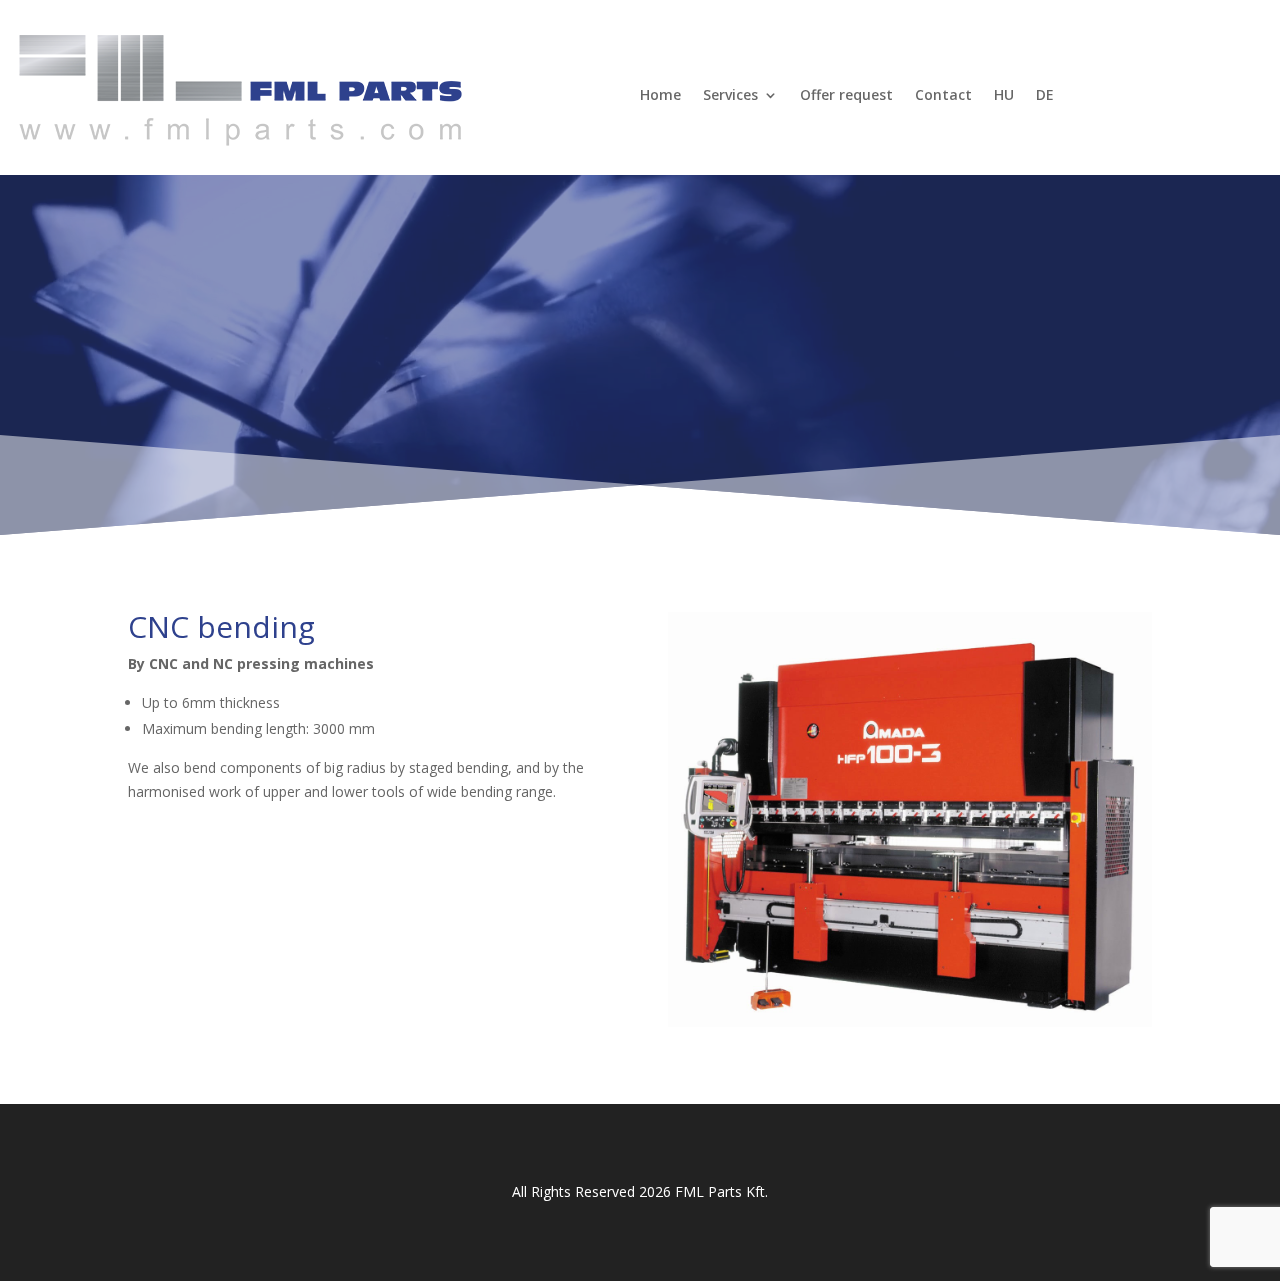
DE (1045, 94)
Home (660, 94)
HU (1004, 94)
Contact (943, 94)
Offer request (846, 94)
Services (730, 94)
